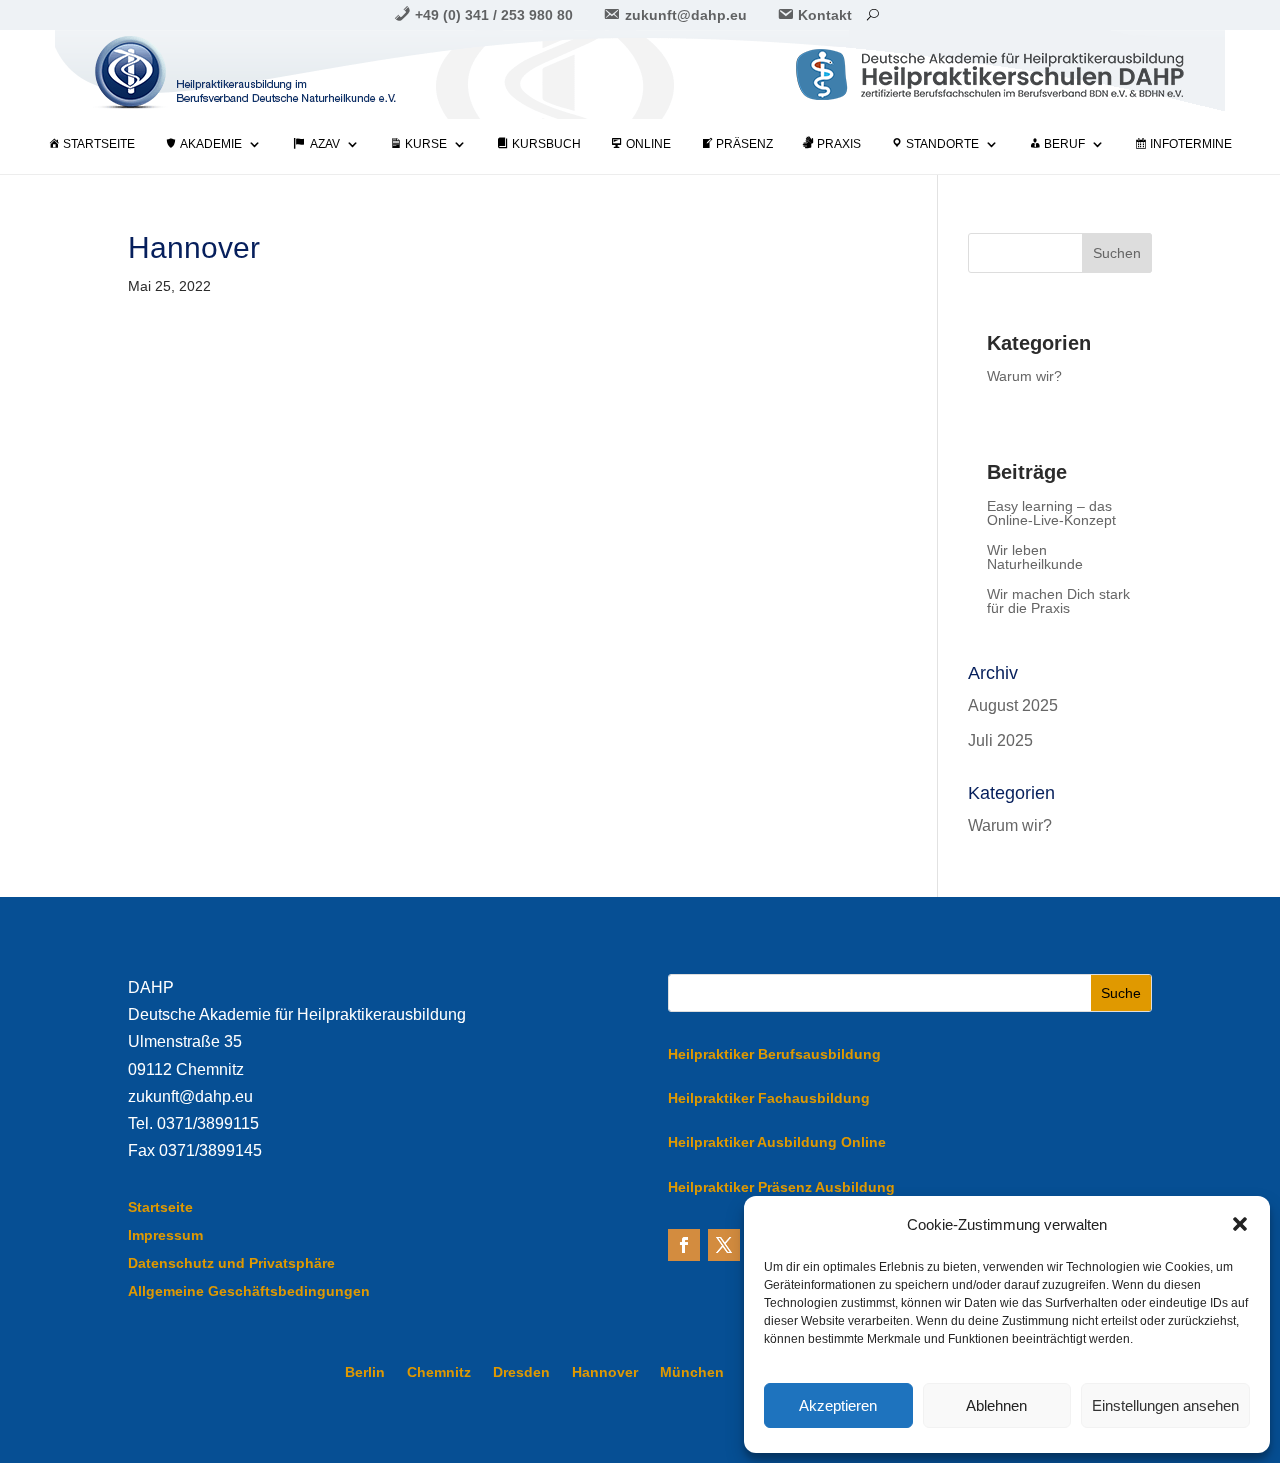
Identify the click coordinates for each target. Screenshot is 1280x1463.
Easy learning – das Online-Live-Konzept (1051, 513)
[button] (1240, 1224)
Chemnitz (439, 1372)
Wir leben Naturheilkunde (1035, 557)
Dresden (521, 1372)
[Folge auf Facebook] (684, 1245)
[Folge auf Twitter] (724, 1245)
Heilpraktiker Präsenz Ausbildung (781, 1187)
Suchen (1117, 253)
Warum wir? (1024, 376)
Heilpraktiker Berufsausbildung (774, 1054)
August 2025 (1013, 705)
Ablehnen (996, 1405)
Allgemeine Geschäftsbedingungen (249, 1291)
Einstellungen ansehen (1165, 1405)
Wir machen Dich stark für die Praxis (1058, 601)
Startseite (160, 1207)
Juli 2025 (1000, 740)
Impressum (165, 1235)
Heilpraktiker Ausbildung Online (777, 1142)
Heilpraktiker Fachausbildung (769, 1098)
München (692, 1372)
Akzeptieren (838, 1405)
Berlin (365, 1372)
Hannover (605, 1372)
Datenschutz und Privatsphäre (231, 1263)
